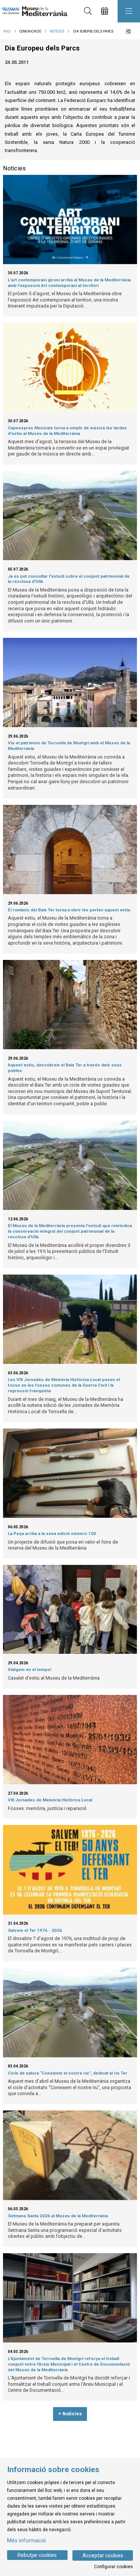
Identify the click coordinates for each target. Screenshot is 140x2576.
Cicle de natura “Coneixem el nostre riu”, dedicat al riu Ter (68, 2073)
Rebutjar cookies (37, 2555)
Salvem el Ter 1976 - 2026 (35, 1930)
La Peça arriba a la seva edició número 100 (52, 1533)
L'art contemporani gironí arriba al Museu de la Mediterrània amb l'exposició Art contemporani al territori (69, 283)
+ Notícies (70, 2414)
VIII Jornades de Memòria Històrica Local (50, 1800)
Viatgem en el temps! (29, 1670)
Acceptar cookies (103, 2555)
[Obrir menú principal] (129, 11)
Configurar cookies (113, 2567)
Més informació (27, 2541)
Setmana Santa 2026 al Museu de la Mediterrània (58, 2216)
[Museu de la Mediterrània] (33, 11)
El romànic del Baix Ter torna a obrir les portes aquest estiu (69, 910)
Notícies (57, 31)
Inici (7, 31)
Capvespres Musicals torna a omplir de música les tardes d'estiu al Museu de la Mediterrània (67, 431)
